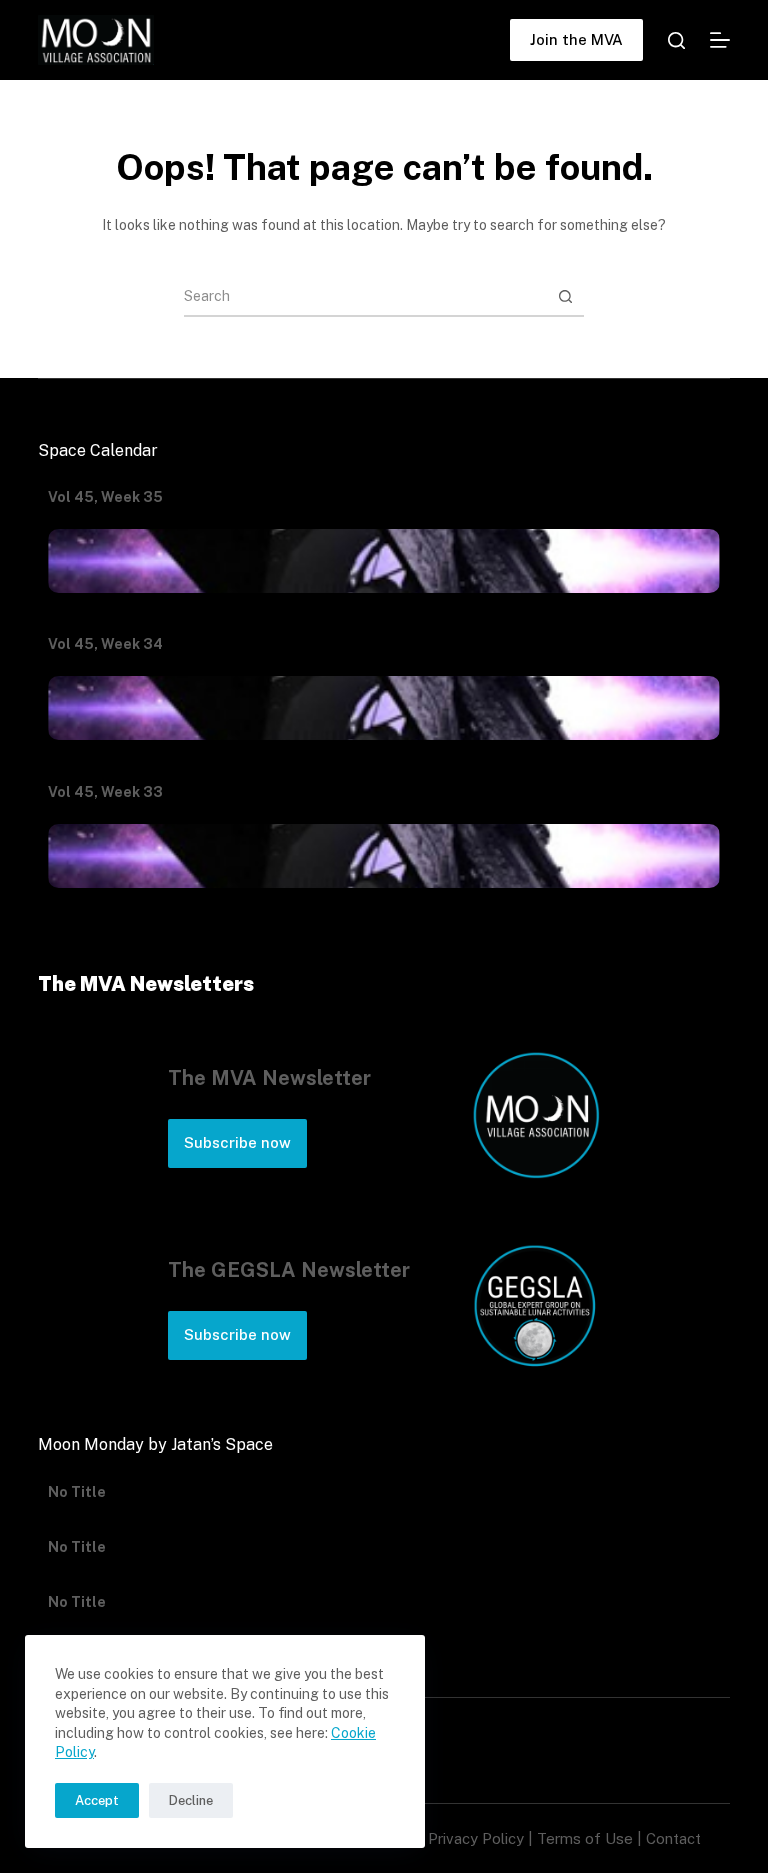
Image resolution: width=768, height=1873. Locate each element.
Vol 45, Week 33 (105, 792)
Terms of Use (585, 1838)
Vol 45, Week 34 (105, 644)
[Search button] (565, 296)
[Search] (676, 40)
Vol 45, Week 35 (105, 497)
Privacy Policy (476, 1838)
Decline (191, 1800)
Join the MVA (576, 39)
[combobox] (365, 296)
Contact (673, 1838)
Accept (97, 1800)
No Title (77, 1505)
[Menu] (720, 40)
